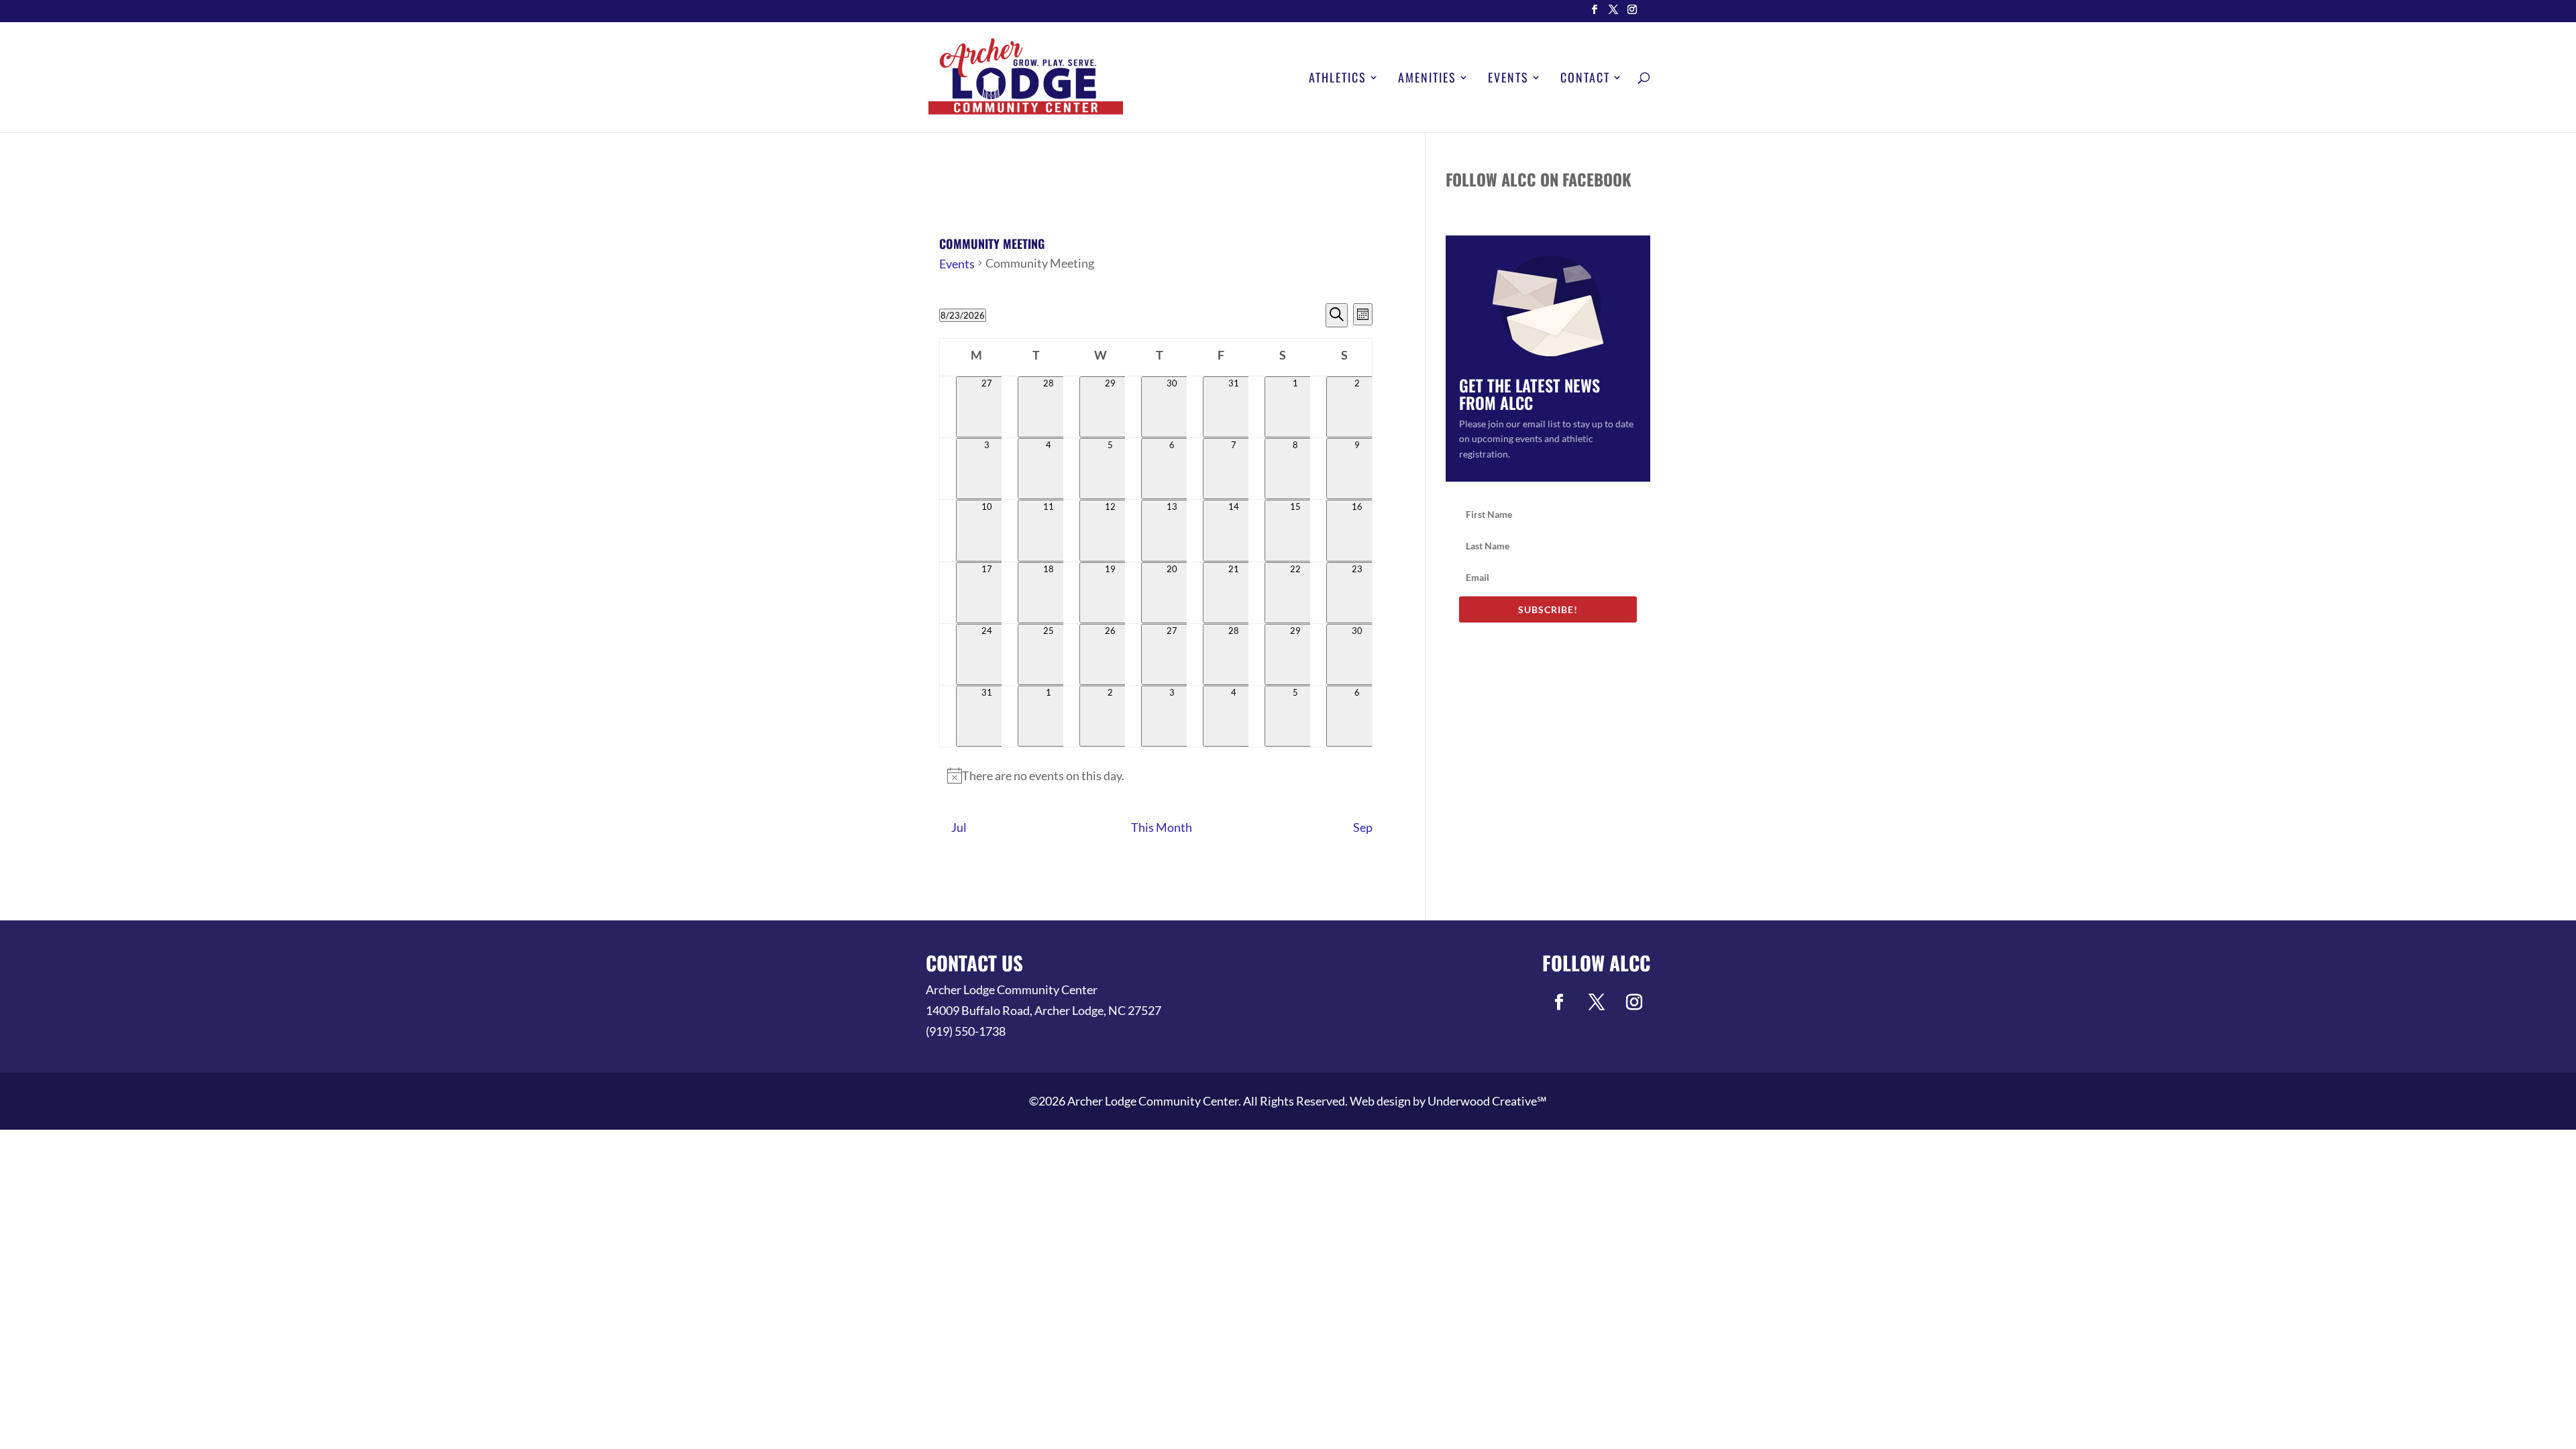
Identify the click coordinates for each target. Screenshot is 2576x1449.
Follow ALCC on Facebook (1539, 179)
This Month (1162, 827)
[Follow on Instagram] (1634, 1002)
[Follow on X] (1597, 1002)
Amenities (1427, 79)
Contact (1585, 79)
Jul (959, 827)
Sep (1363, 827)
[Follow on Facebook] (1559, 1002)
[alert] (1156, 776)
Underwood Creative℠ (1487, 1101)
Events (1508, 79)
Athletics (1338, 79)
